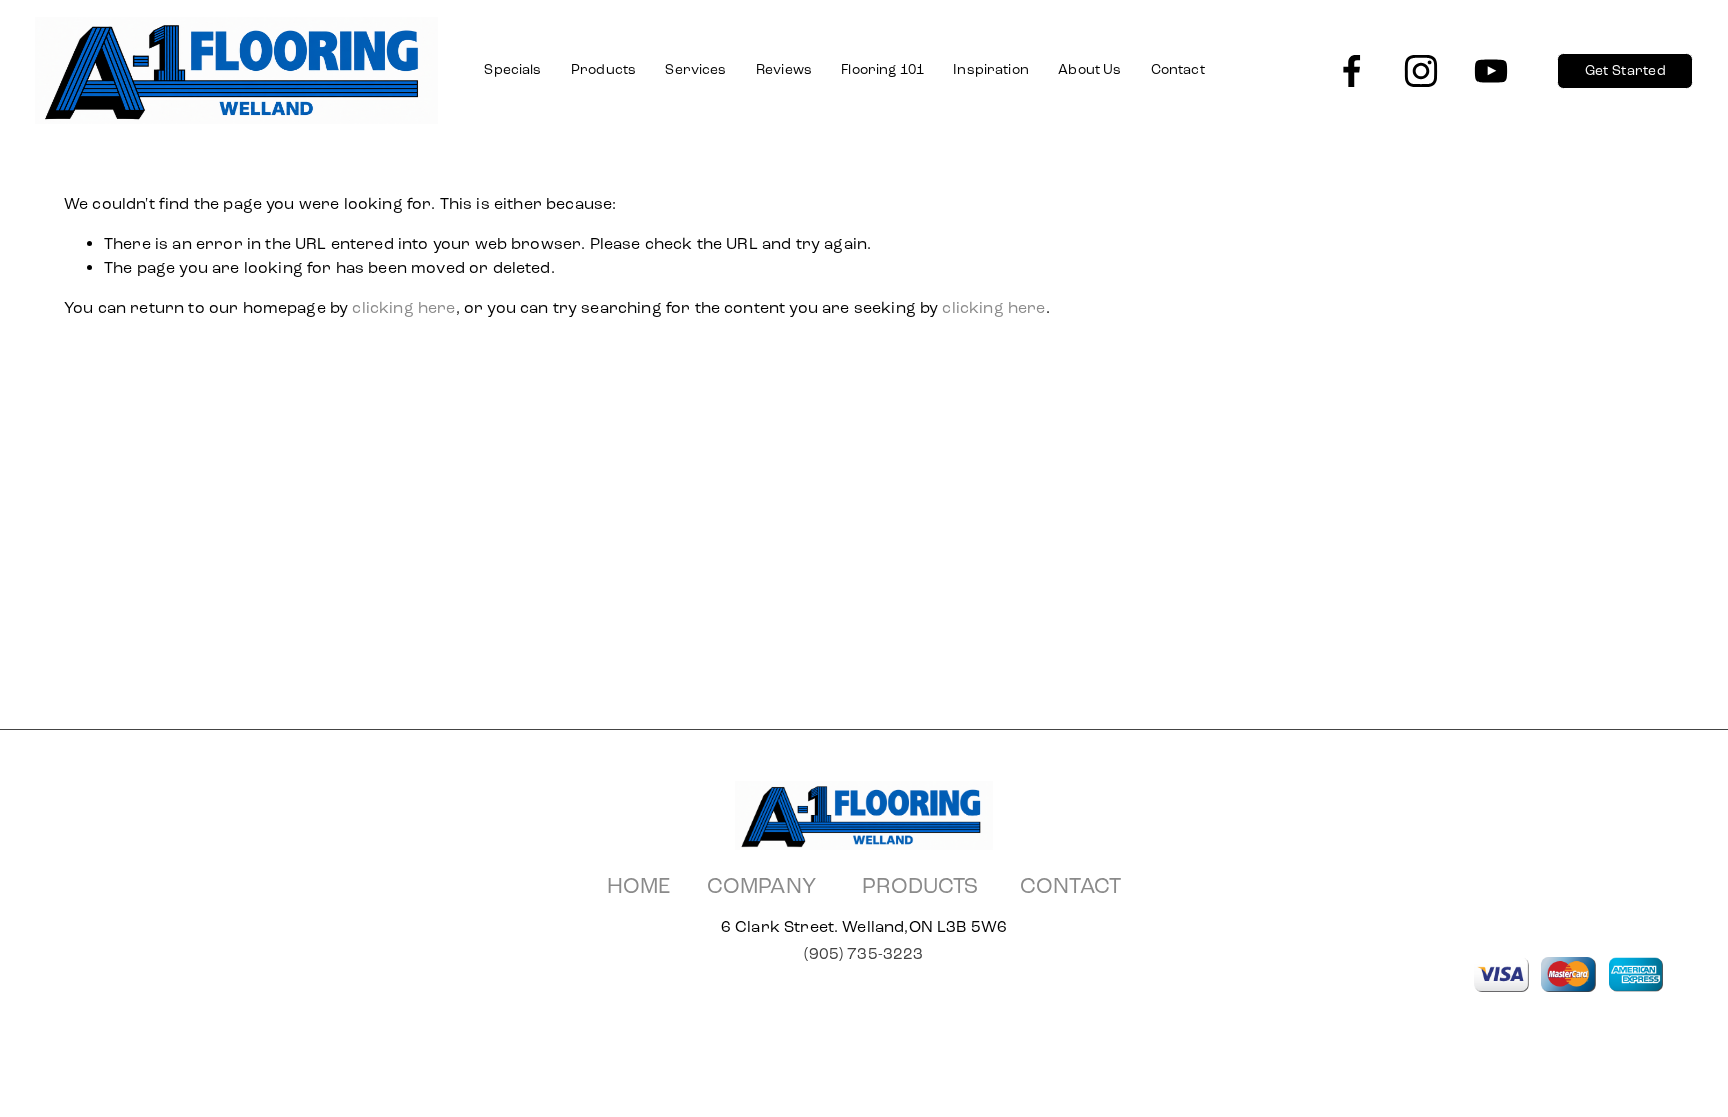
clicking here (403, 307)
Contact (1178, 69)
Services (695, 69)
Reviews (784, 69)
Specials (512, 69)
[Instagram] (1421, 71)
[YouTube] (1491, 71)
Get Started (1625, 70)
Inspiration (991, 69)
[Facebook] (1352, 71)
